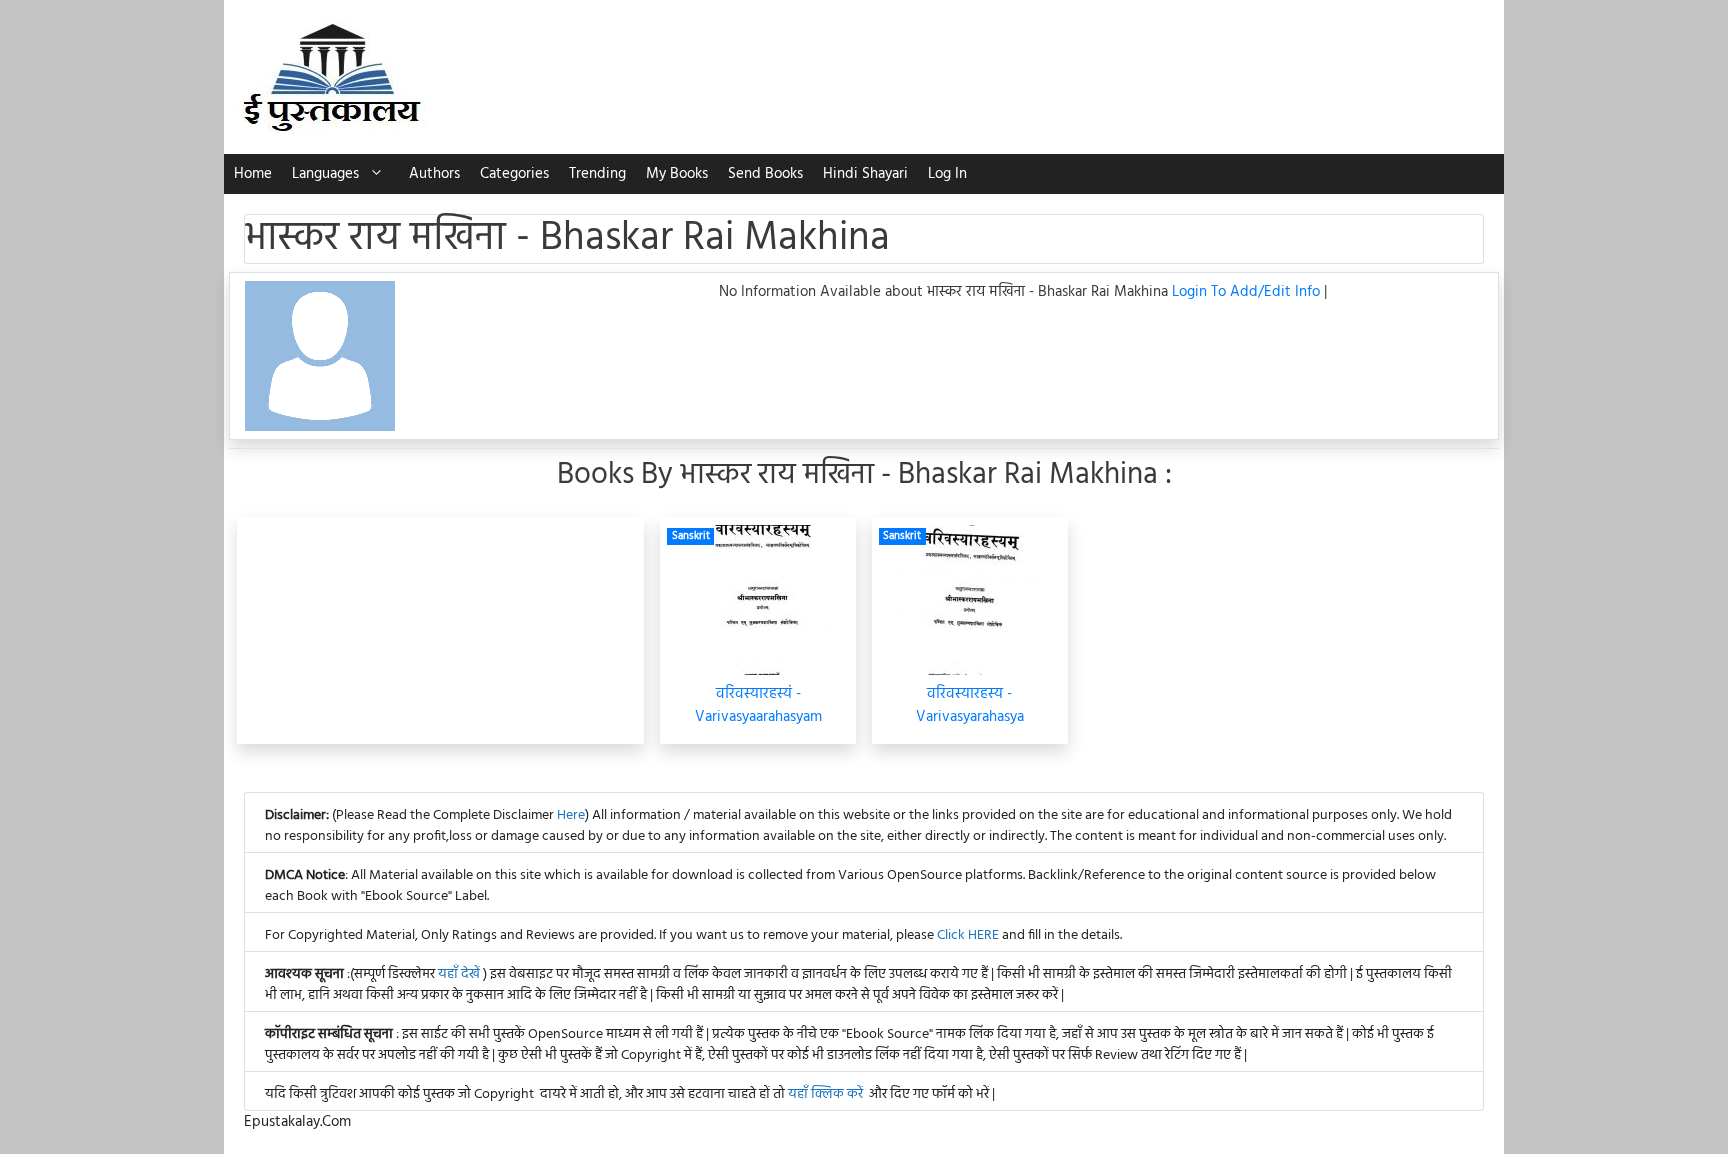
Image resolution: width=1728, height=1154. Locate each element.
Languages (325, 174)
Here (571, 815)
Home (253, 174)
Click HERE (968, 935)
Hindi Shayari (865, 174)
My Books (677, 174)
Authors (434, 174)
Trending (597, 174)
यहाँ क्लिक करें (825, 1094)
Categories (514, 174)
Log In (947, 174)
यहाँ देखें (460, 974)
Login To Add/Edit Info (1248, 292)
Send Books (765, 174)
